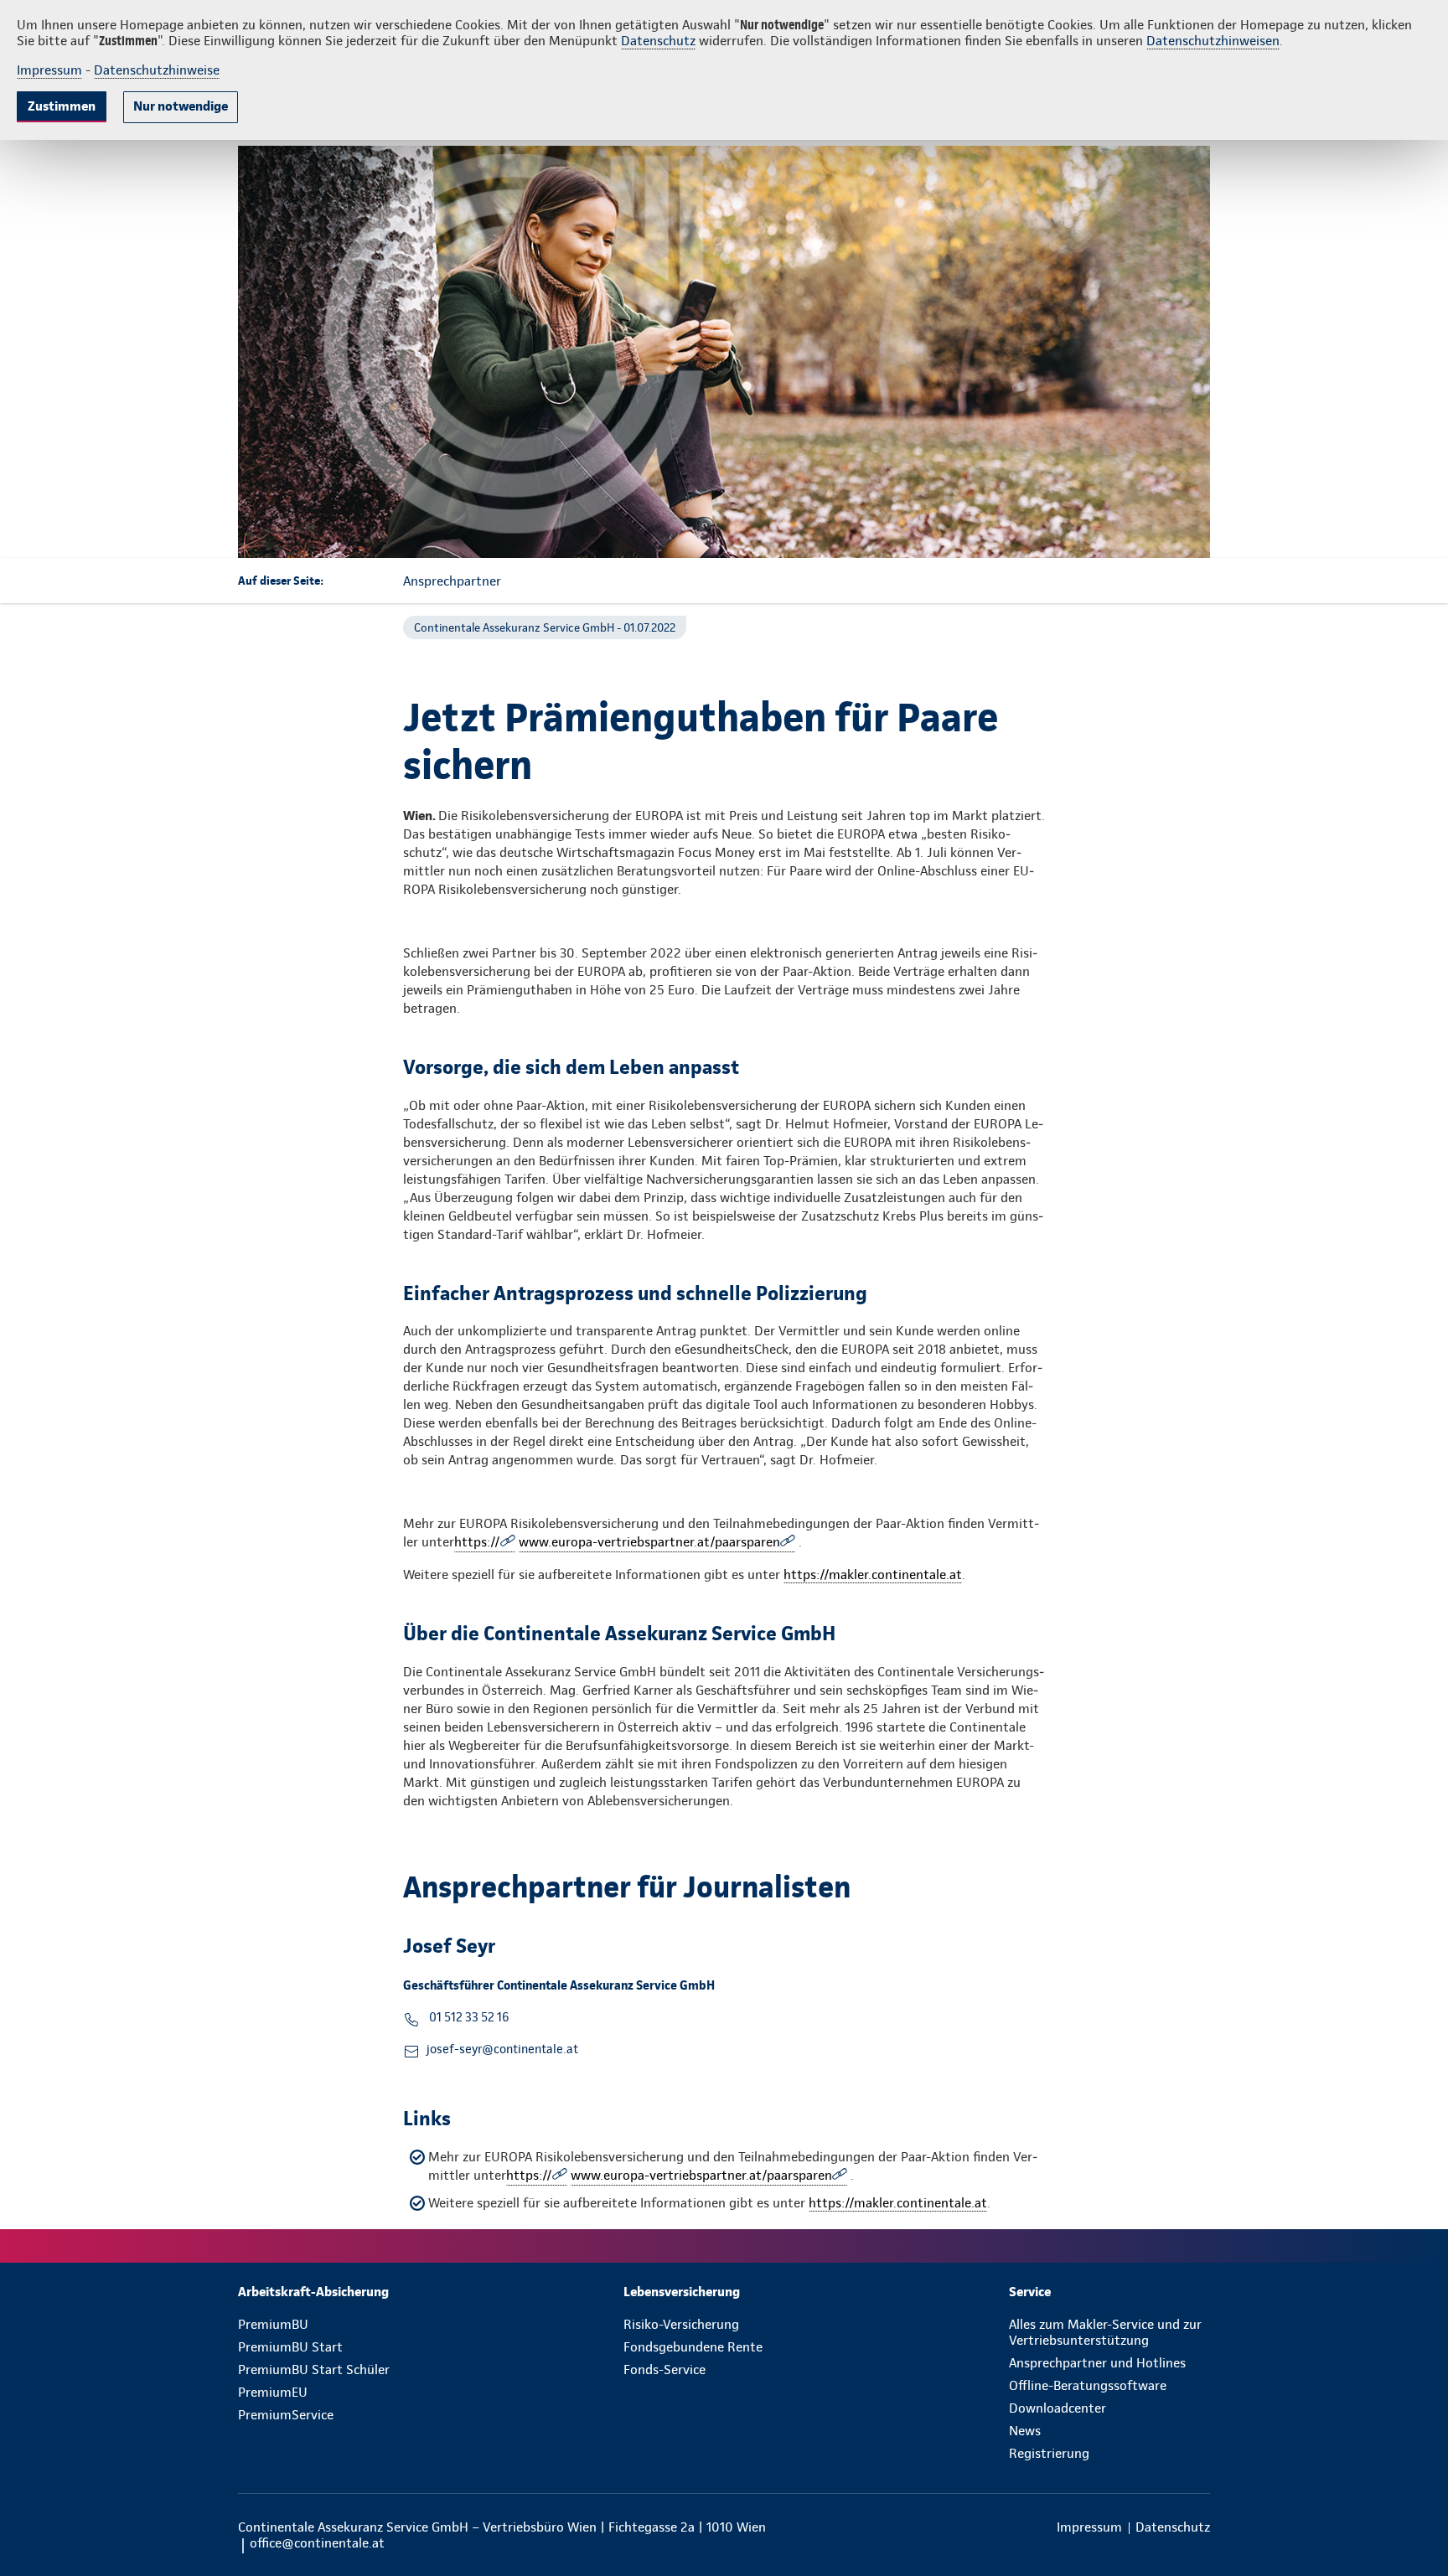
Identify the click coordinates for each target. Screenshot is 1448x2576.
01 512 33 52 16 (468, 2017)
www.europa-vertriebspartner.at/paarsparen (649, 1542)
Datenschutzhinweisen (1213, 41)
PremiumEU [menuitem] (273, 2392)
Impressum (49, 70)
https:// (477, 1542)
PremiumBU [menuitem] (273, 2324)
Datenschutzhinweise (157, 70)
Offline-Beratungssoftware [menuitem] (1088, 2385)
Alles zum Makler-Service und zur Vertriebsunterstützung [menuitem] (1105, 2332)
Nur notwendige (181, 106)
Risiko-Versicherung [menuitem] (681, 2324)
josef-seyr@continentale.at (502, 2049)
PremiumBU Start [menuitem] (290, 2347)
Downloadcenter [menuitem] (1058, 2408)
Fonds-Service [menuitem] (665, 2370)
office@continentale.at (317, 2543)
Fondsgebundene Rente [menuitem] (693, 2347)
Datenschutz (658, 41)
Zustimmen (62, 106)
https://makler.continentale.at (873, 1575)
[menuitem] (339, 2292)
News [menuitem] (1025, 2431)
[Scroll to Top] (1364, 1238)
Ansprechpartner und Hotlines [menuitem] (1097, 2363)
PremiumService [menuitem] (286, 2415)
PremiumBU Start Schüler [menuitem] (314, 2370)
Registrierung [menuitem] (1049, 2453)
